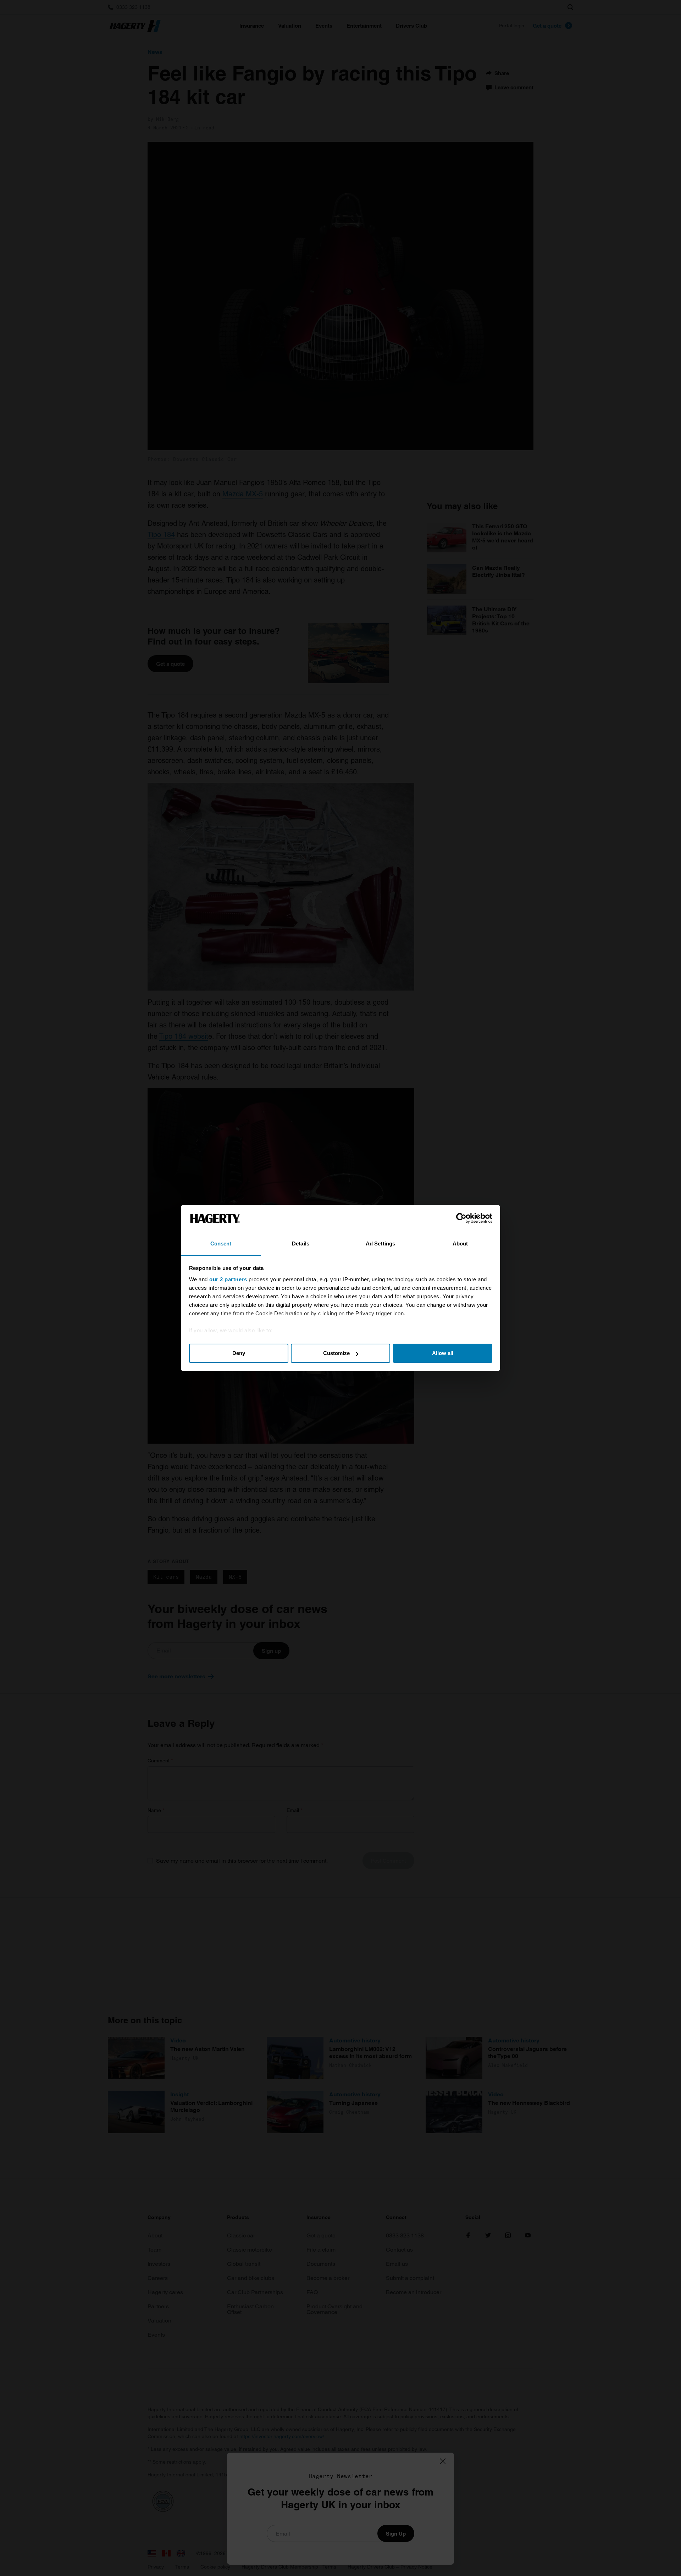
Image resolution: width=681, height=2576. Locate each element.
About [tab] (460, 1244)
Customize (336, 1353)
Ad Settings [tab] (380, 1244)
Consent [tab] (221, 1244)
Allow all (443, 1353)
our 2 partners (228, 1279)
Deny (239, 1353)
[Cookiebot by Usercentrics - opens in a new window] (461, 1219)
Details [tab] (301, 1244)
